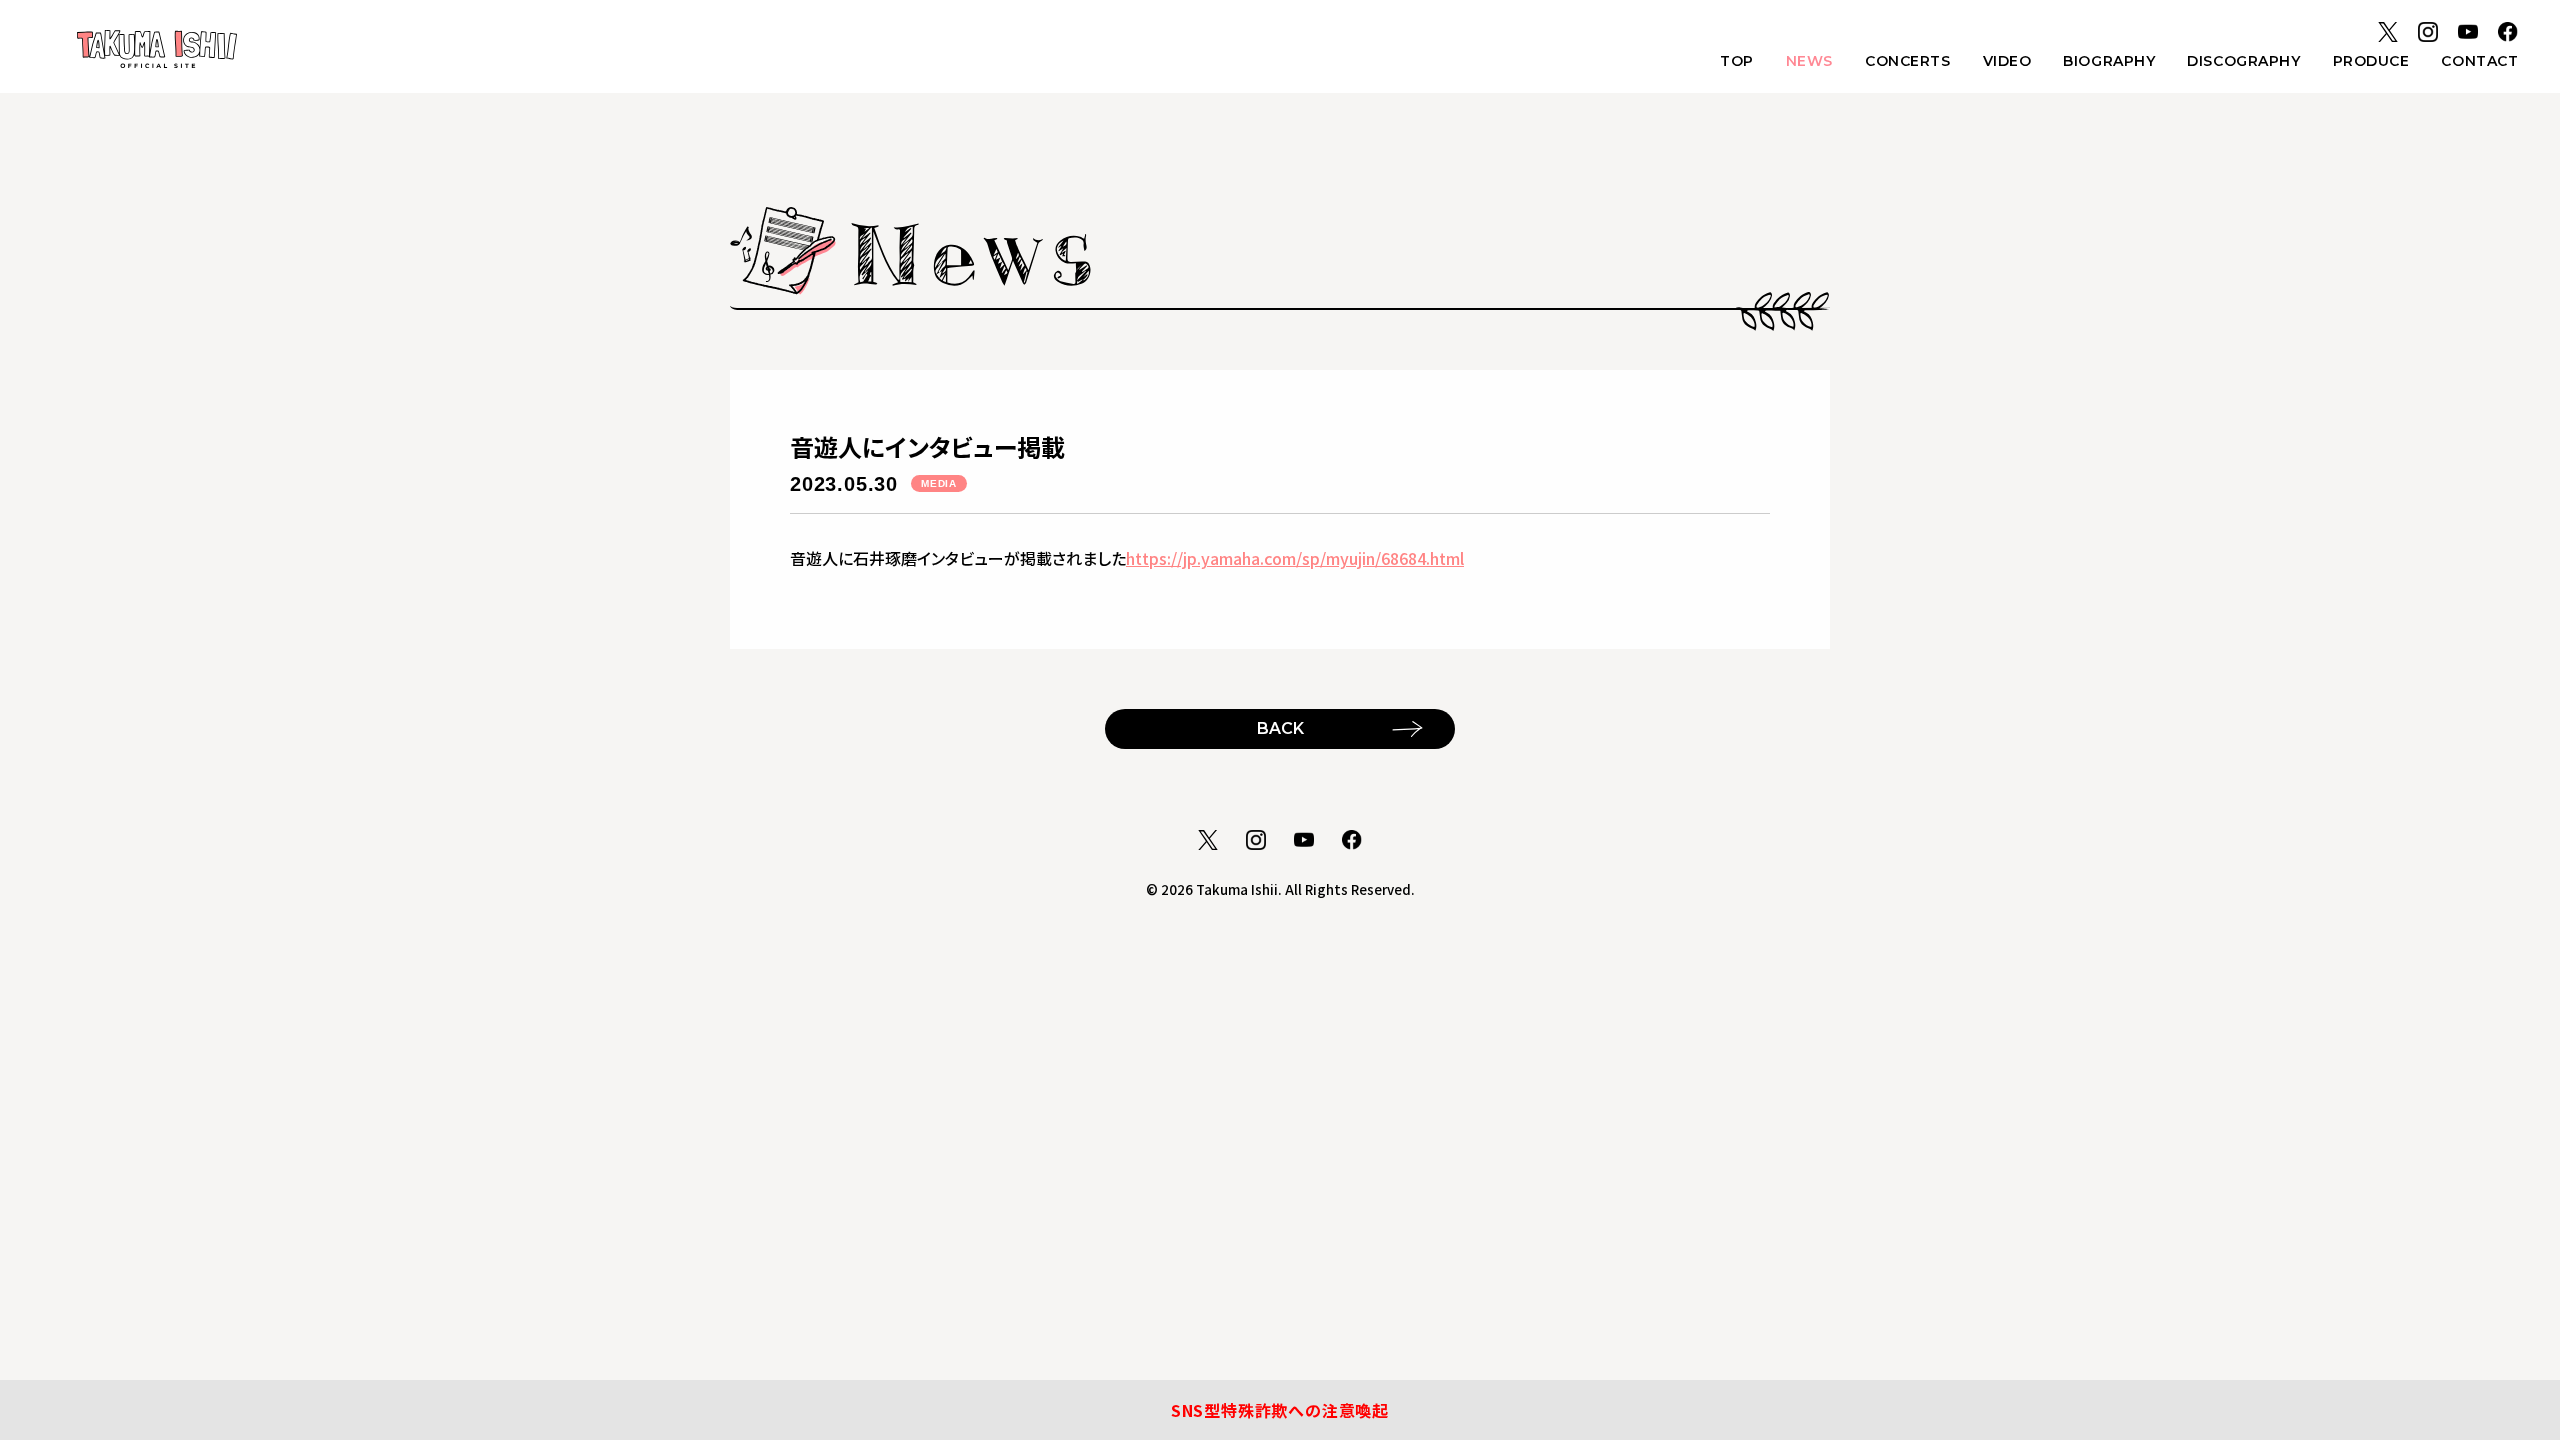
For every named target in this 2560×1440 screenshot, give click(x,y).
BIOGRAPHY (2109, 61)
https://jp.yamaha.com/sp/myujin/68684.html (1295, 558)
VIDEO (2007, 61)
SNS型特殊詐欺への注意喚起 (1280, 1410)
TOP (1737, 61)
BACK (1280, 728)
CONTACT (2479, 61)
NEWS (1809, 61)
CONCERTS (1907, 61)
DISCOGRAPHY (2243, 61)
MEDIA (939, 483)
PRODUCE (2371, 61)
